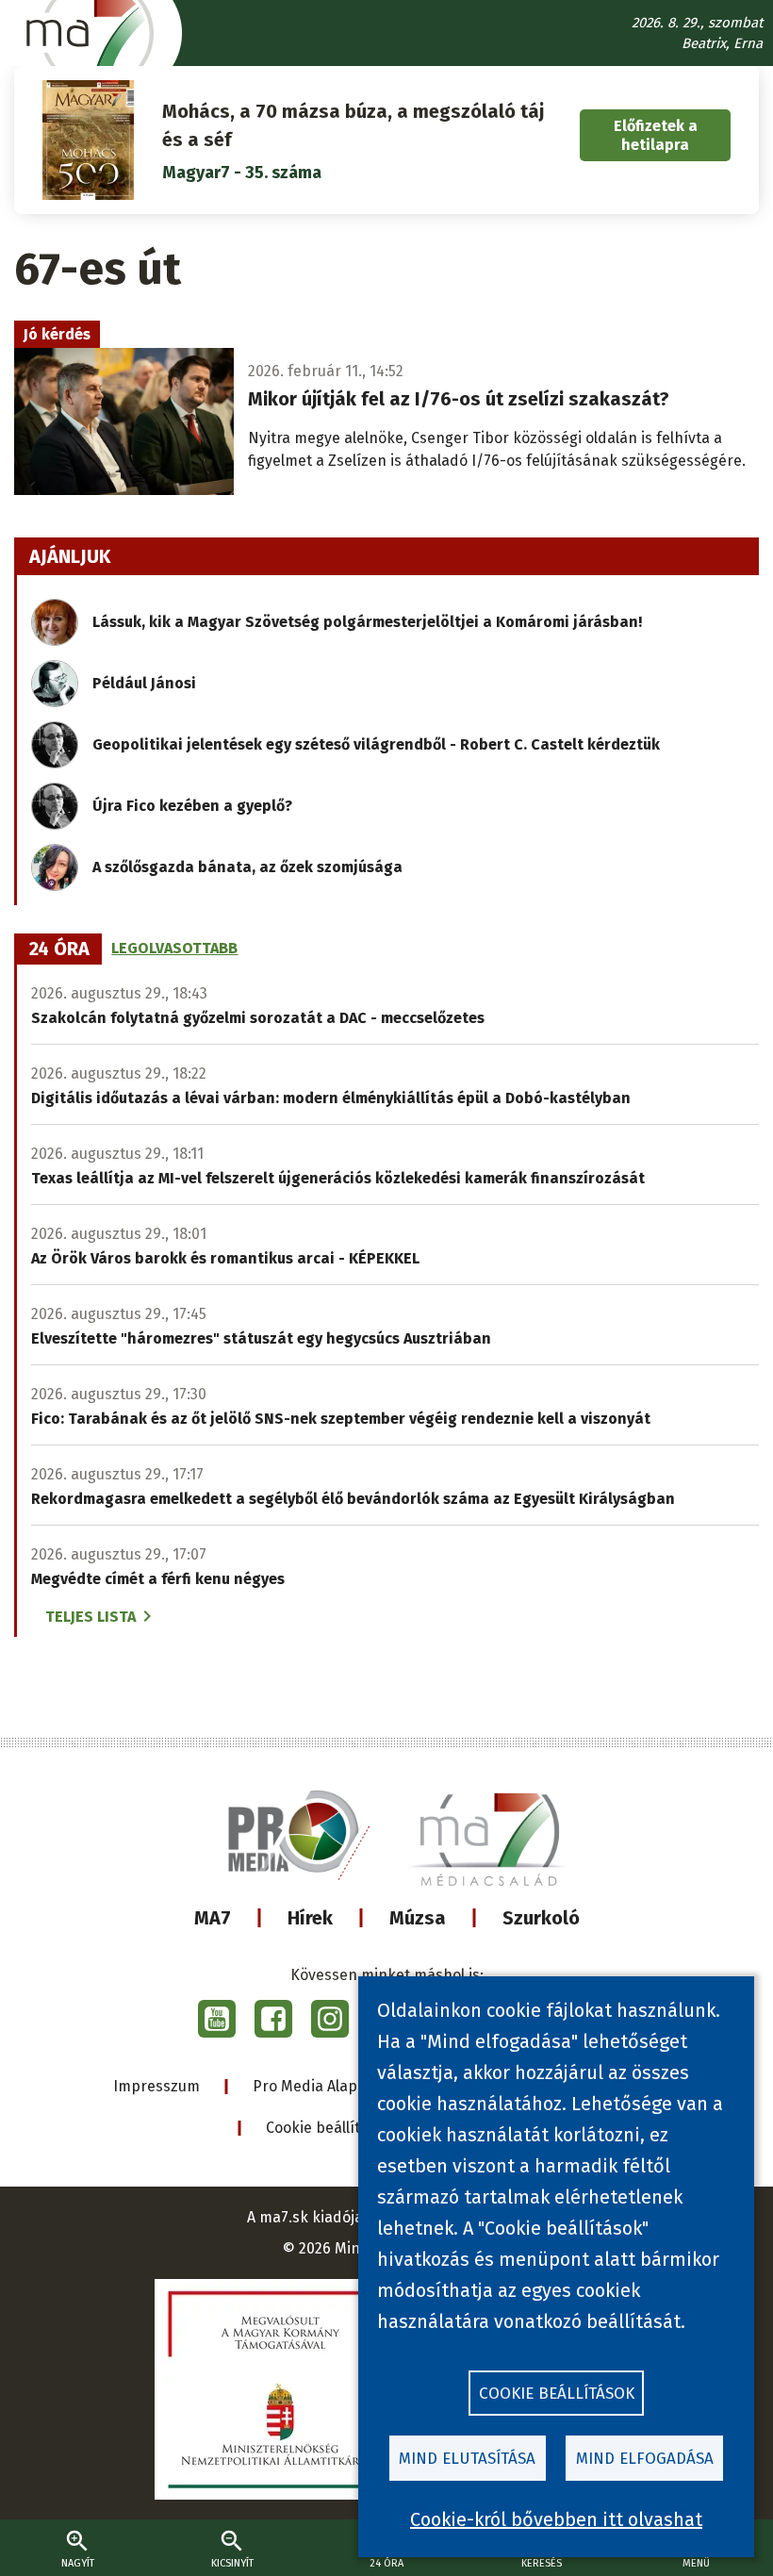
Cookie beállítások (329, 2128)
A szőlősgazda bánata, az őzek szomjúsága (247, 867)
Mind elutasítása (467, 2459)
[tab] (59, 949)
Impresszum (156, 2086)
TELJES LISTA (90, 1617)
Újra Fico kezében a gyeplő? (192, 806)
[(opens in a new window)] (217, 2019)
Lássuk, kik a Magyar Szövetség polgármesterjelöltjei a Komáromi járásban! (367, 622)
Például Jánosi (144, 683)
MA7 (213, 1918)
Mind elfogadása (645, 2459)
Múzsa (418, 1918)
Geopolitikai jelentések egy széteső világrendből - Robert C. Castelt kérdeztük (376, 744)
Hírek (310, 1918)
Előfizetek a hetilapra (656, 135)
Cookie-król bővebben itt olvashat (556, 2519)
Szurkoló (541, 1918)
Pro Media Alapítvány (327, 2086)
